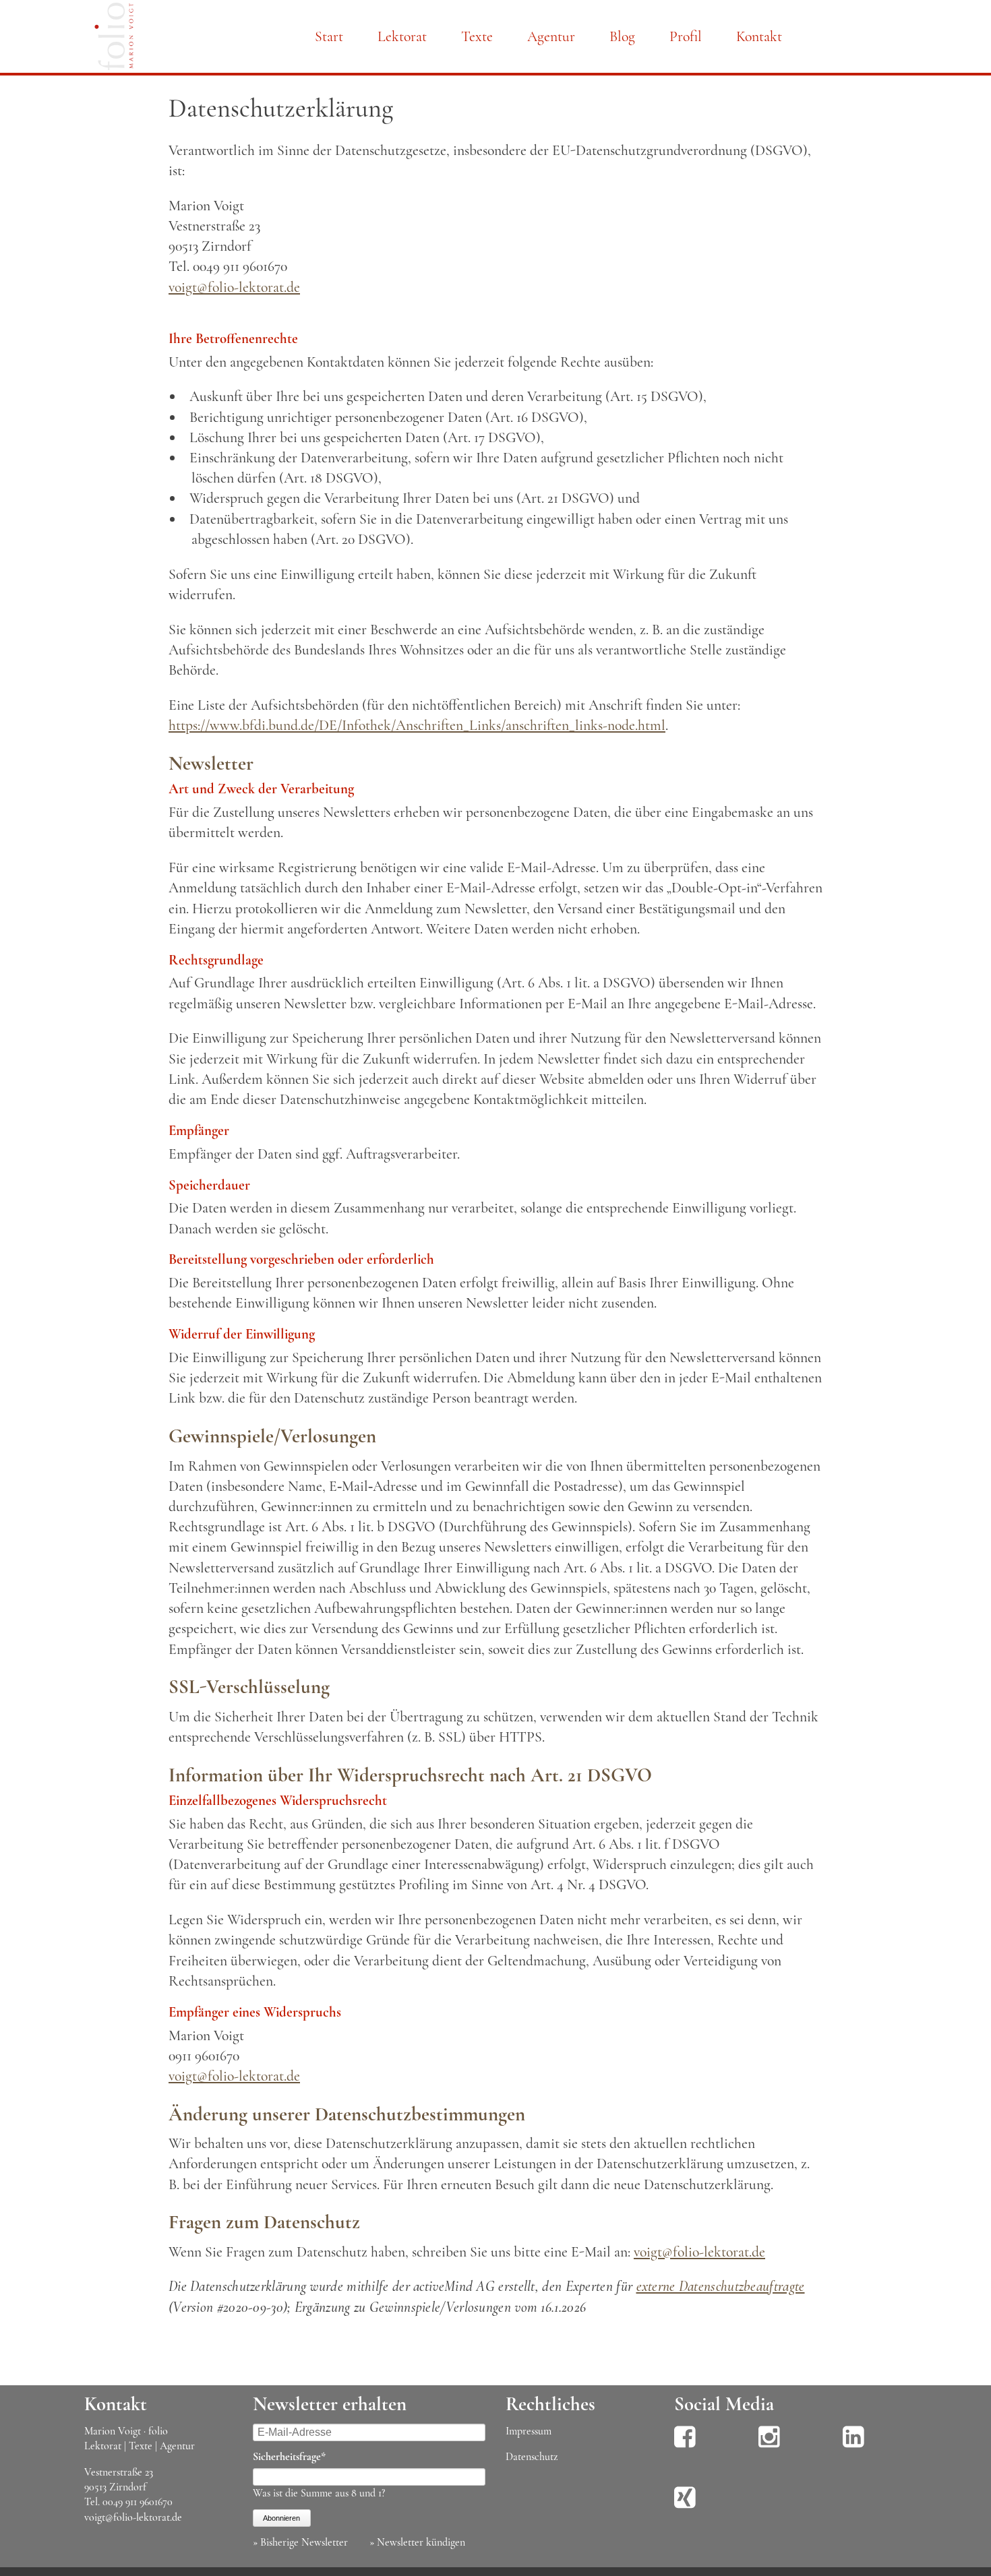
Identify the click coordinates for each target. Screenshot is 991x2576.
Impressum (529, 2431)
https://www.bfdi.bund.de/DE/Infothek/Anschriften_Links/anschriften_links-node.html (417, 725)
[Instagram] (769, 2446)
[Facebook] (685, 2446)
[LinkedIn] (853, 2446)
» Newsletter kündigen (417, 2542)
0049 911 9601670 (138, 2502)
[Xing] (685, 2507)
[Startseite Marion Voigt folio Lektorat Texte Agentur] (114, 39)
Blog (622, 36)
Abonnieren (281, 2518)
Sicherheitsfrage (289, 2456)
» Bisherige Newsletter (300, 2542)
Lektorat (402, 36)
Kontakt (759, 36)
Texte (477, 36)
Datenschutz (532, 2457)
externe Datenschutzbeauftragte (721, 2286)
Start (329, 36)
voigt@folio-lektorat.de (234, 287)
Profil (686, 36)
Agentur (551, 36)
